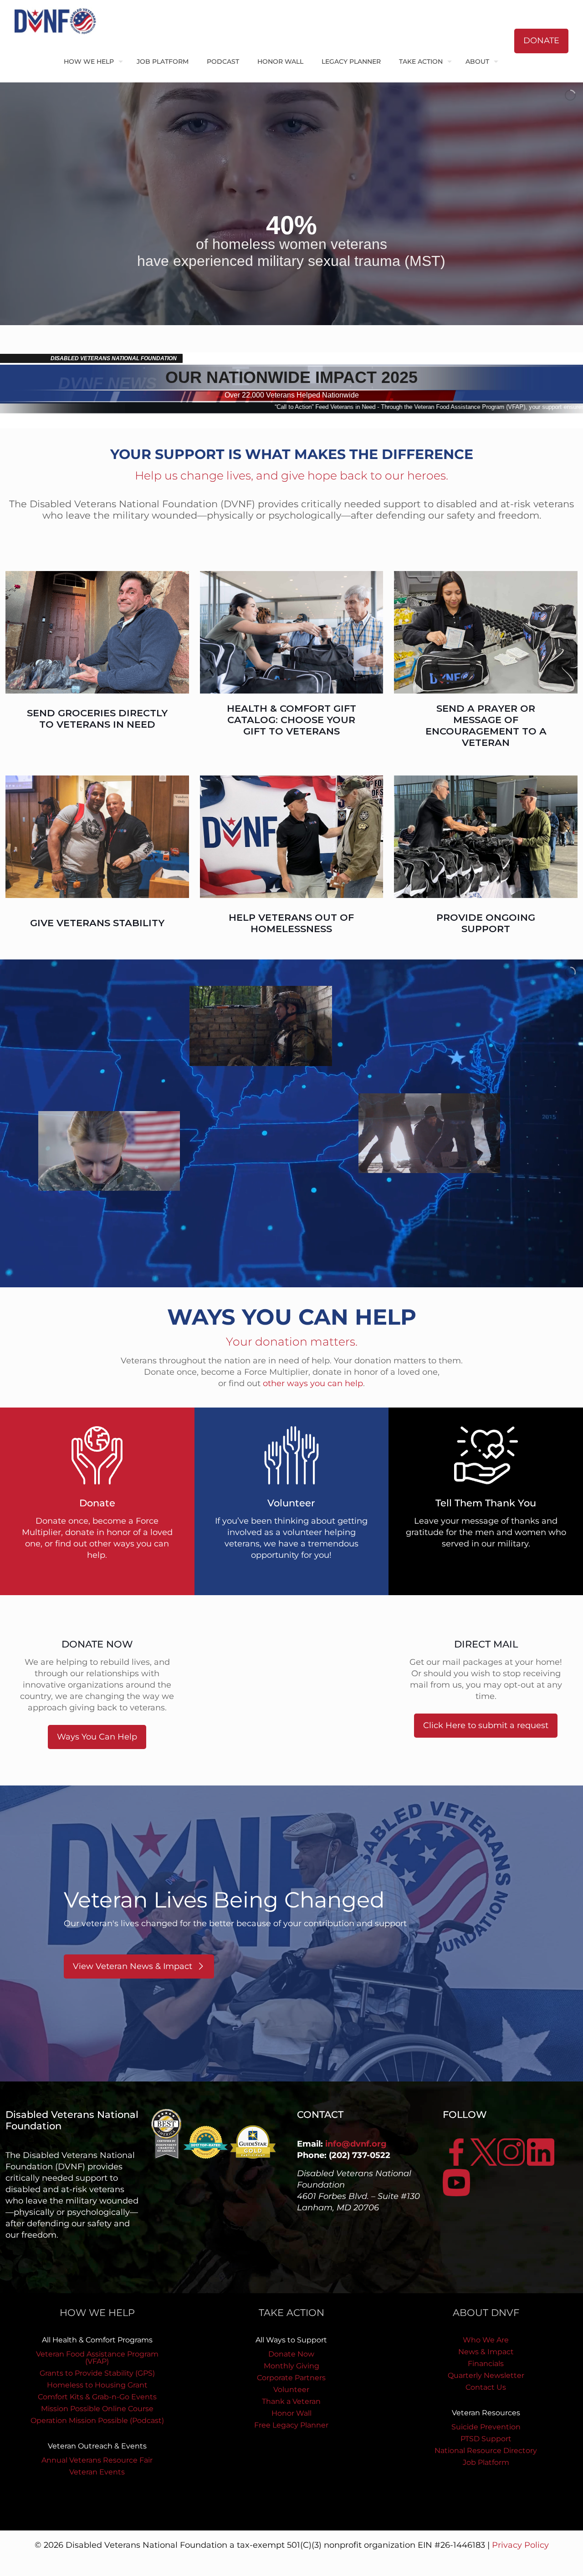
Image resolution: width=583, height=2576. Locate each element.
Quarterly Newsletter (486, 2375)
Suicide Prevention (486, 2427)
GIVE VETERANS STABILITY (97, 923)
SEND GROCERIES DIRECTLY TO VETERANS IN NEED (97, 719)
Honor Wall (291, 2413)
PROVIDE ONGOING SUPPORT (486, 923)
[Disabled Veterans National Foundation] (59, 20)
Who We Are (486, 2340)
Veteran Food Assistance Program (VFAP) (97, 2358)
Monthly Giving (291, 2366)
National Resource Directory (486, 2451)
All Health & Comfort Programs (97, 2340)
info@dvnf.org (356, 2144)
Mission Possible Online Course (97, 2409)
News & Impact (486, 2352)
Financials (486, 2364)
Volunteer (291, 2390)
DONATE (541, 41)
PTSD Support (486, 2439)
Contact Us (486, 2387)
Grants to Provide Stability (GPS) (97, 2373)
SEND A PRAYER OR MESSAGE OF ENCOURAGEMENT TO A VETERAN (486, 725)
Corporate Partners (291, 2378)
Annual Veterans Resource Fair (97, 2460)
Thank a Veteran (291, 2401)
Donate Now (291, 2354)
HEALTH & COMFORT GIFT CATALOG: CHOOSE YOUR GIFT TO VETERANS (291, 720)
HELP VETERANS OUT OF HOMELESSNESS (291, 923)
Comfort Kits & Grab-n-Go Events (97, 2397)
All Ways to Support (291, 2340)
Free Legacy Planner (291, 2425)
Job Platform (486, 2462)
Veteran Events (97, 2472)
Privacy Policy (520, 2545)
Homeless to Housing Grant (97, 2385)
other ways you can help (313, 1383)
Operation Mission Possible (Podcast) (97, 2420)
